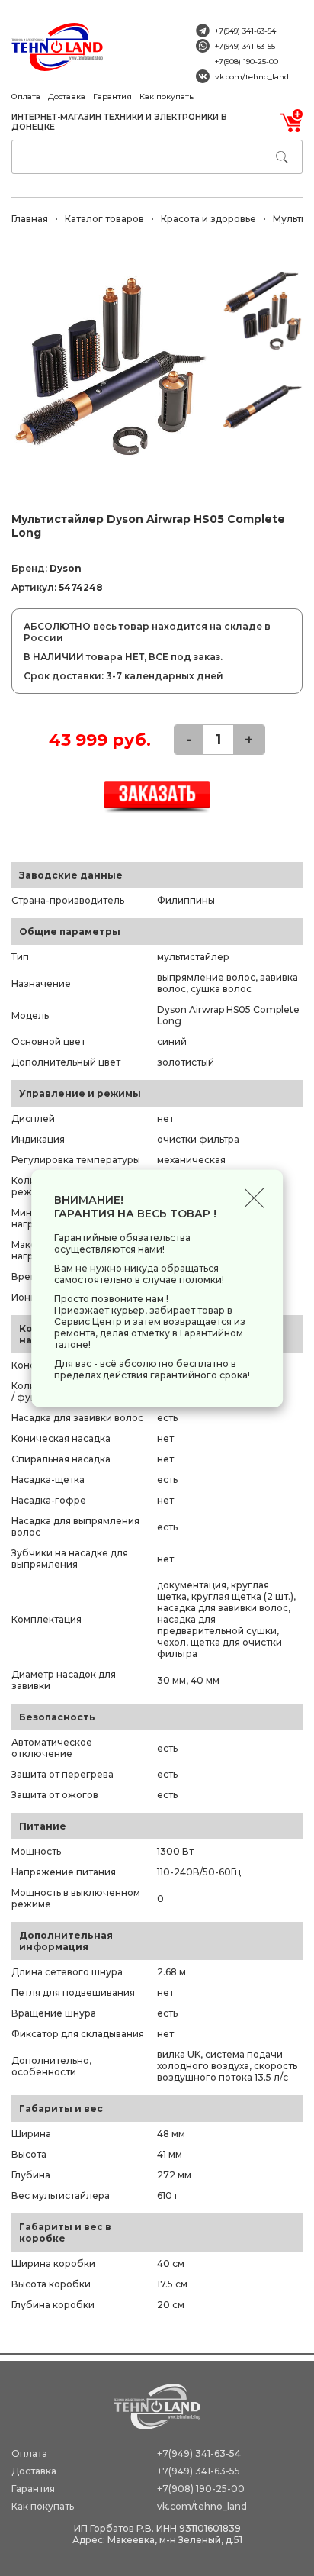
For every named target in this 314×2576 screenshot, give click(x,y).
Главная (30, 219)
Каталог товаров (104, 219)
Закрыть (254, 1198)
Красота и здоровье (208, 219)
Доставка (67, 97)
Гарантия (112, 97)
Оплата (26, 97)
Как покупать (167, 97)
